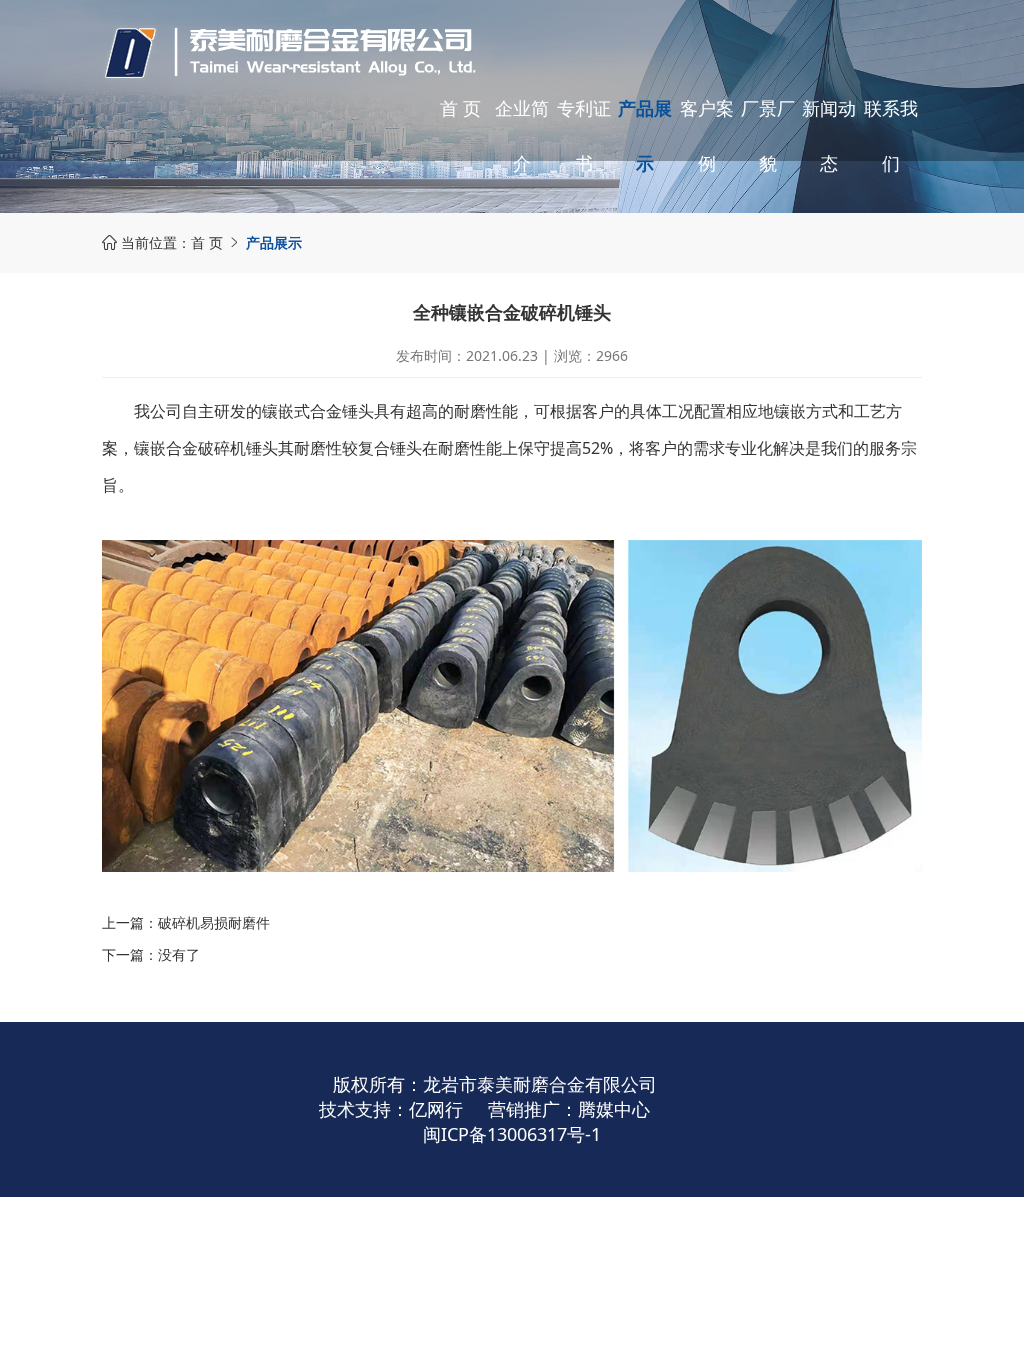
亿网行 (436, 1109)
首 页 (460, 108)
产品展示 (645, 135)
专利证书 (584, 135)
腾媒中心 (614, 1109)
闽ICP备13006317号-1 (512, 1134)
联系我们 (891, 135)
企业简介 (522, 135)
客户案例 (707, 135)
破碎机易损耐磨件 (214, 922)
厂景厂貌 (768, 135)
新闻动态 (829, 135)
